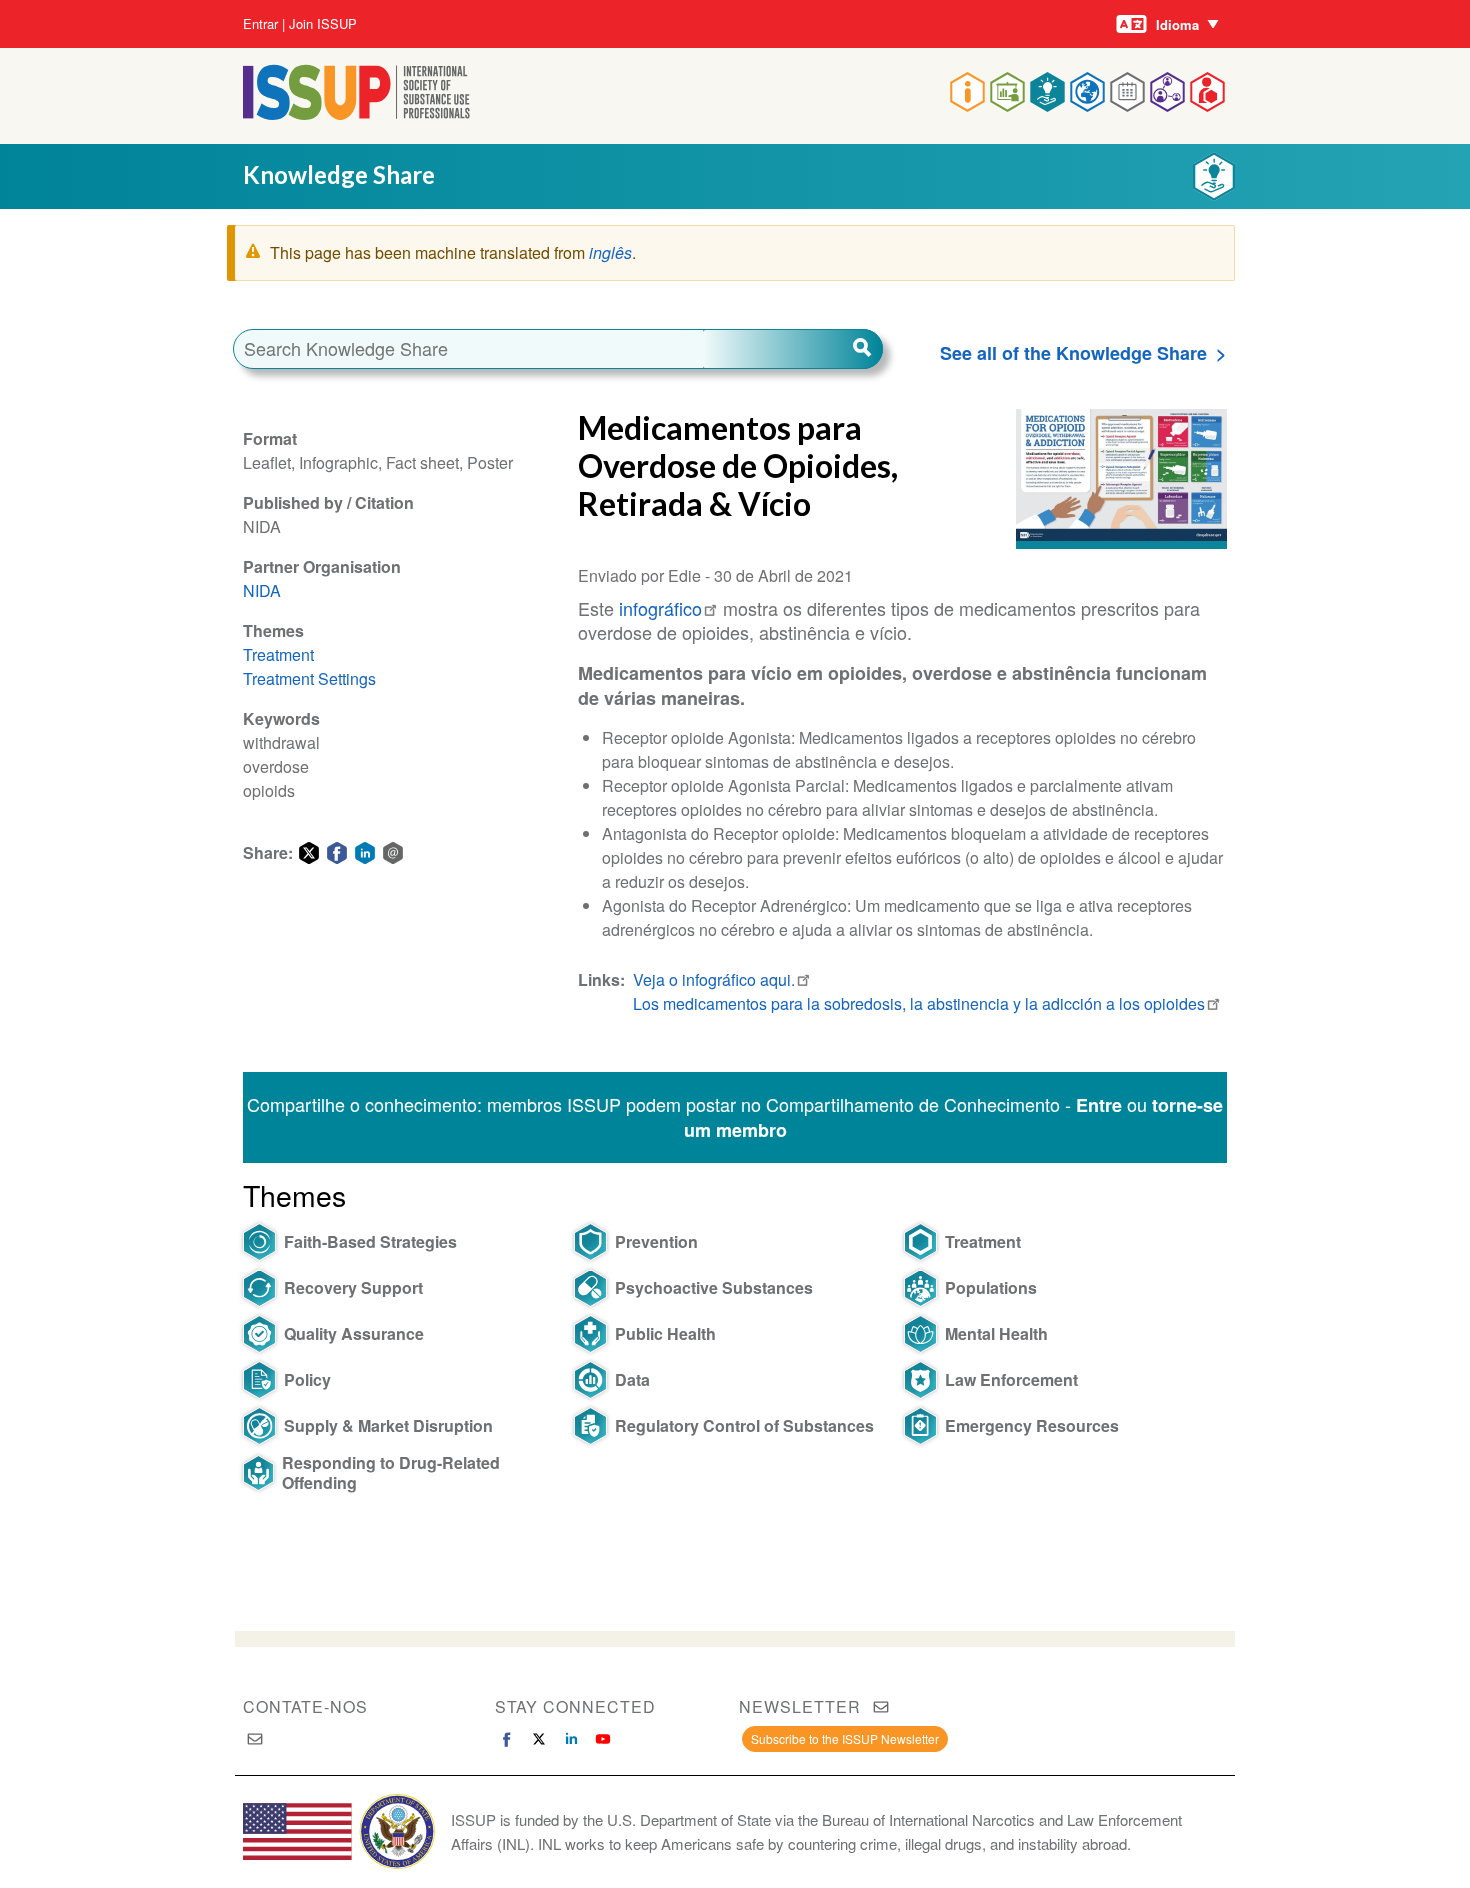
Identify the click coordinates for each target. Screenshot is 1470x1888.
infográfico (658, 608)
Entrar (260, 24)
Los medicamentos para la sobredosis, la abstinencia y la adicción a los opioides (919, 1003)
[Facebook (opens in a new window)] (507, 1739)
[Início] (356, 113)
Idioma (1177, 24)
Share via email (393, 853)
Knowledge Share (339, 174)
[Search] (793, 349)
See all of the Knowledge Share (1073, 353)
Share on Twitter (309, 853)
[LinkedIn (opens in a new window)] (571, 1739)
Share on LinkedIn (365, 853)
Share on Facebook (337, 853)
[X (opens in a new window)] (539, 1739)
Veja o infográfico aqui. (714, 979)
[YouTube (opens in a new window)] (603, 1739)
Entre (1099, 1105)
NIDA (262, 590)
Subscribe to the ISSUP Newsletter (845, 1738)
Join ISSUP (323, 24)
